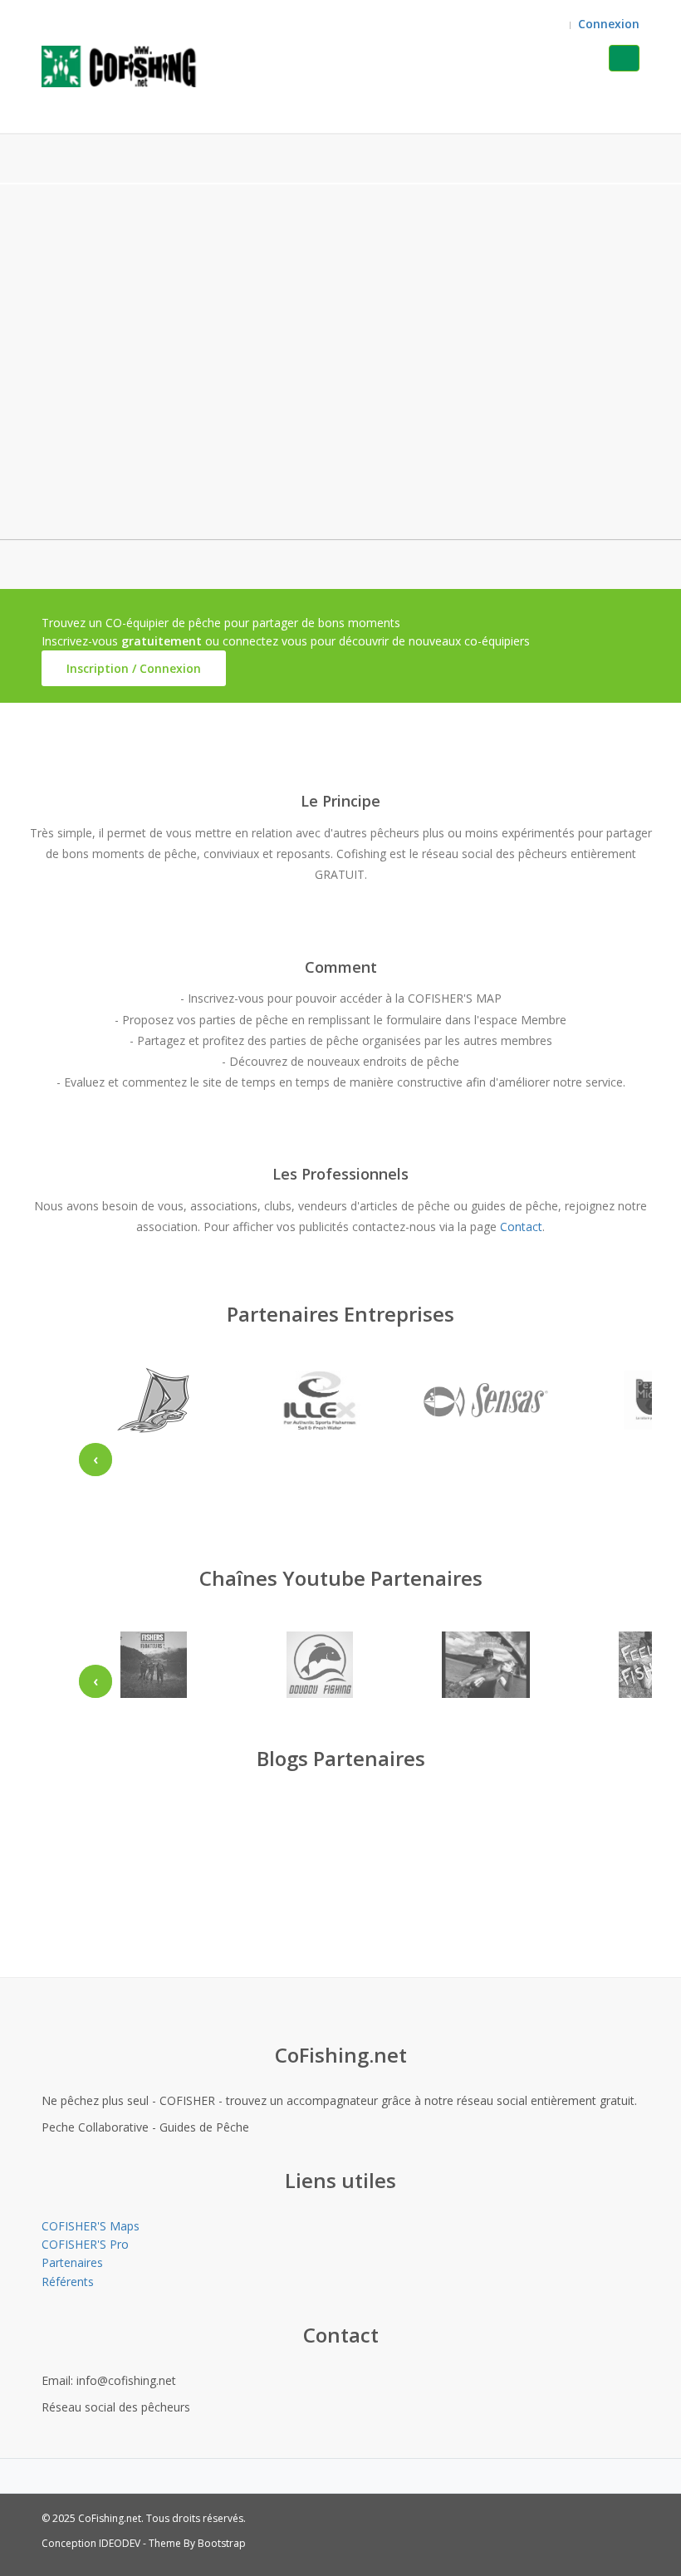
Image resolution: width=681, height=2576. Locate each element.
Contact (521, 1227)
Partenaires (72, 2262)
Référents (68, 2282)
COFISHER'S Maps (91, 2226)
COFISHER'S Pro (85, 2244)
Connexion (609, 24)
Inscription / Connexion (134, 668)
